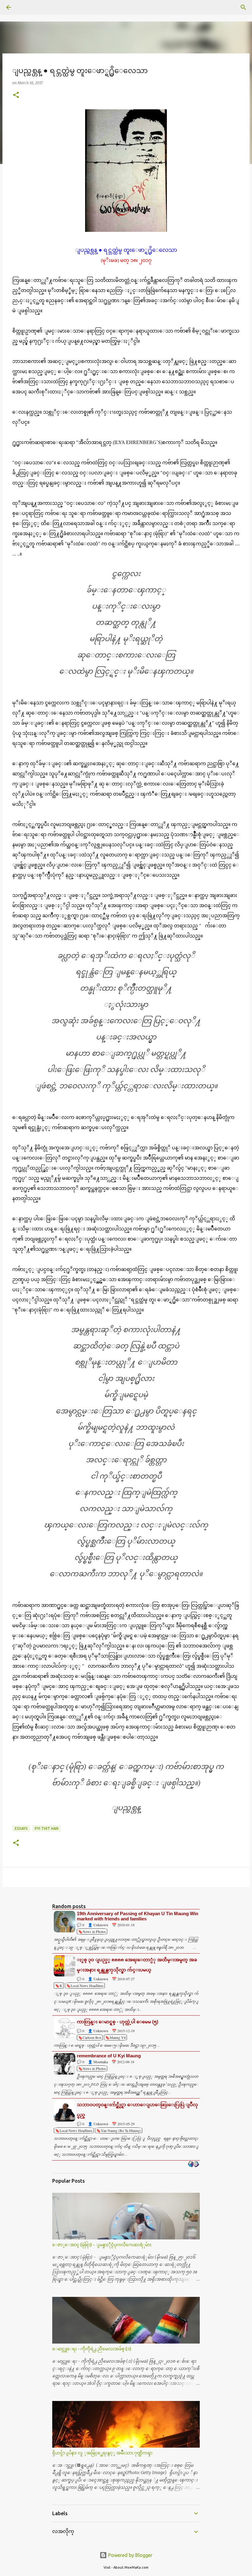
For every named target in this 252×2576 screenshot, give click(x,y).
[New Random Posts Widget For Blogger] (193, 2165)
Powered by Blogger (130, 2555)
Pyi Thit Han (47, 1828)
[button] (16, 95)
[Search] (26, 7)
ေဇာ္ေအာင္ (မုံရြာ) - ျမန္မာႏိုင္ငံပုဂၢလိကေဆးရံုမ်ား (102, 2245)
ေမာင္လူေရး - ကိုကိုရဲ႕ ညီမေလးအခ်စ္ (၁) (92, 2349)
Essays (21, 1828)
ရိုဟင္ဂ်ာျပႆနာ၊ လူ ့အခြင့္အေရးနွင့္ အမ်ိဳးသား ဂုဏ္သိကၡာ (102, 2453)
